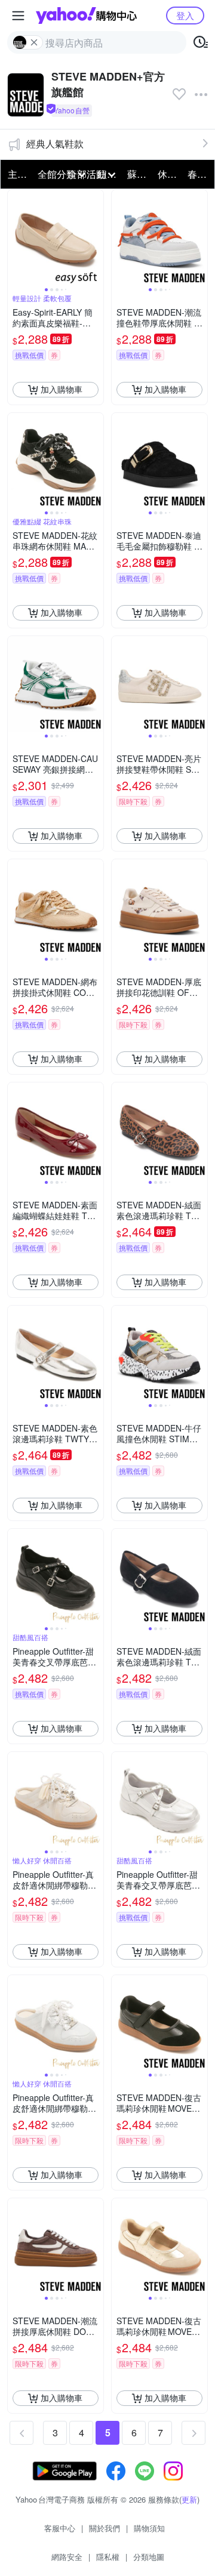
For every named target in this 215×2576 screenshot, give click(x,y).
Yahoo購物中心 (86, 16)
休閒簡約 (169, 174)
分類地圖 (149, 2557)
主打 (17, 174)
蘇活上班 (139, 174)
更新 (189, 2499)
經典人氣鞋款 (55, 144)
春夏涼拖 (199, 174)
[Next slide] (96, 237)
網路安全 (67, 2557)
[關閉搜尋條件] (34, 42)
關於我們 (105, 2528)
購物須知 (149, 2528)
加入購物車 (62, 389)
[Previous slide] (16, 237)
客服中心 (60, 2528)
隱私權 (108, 2557)
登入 (185, 15)
